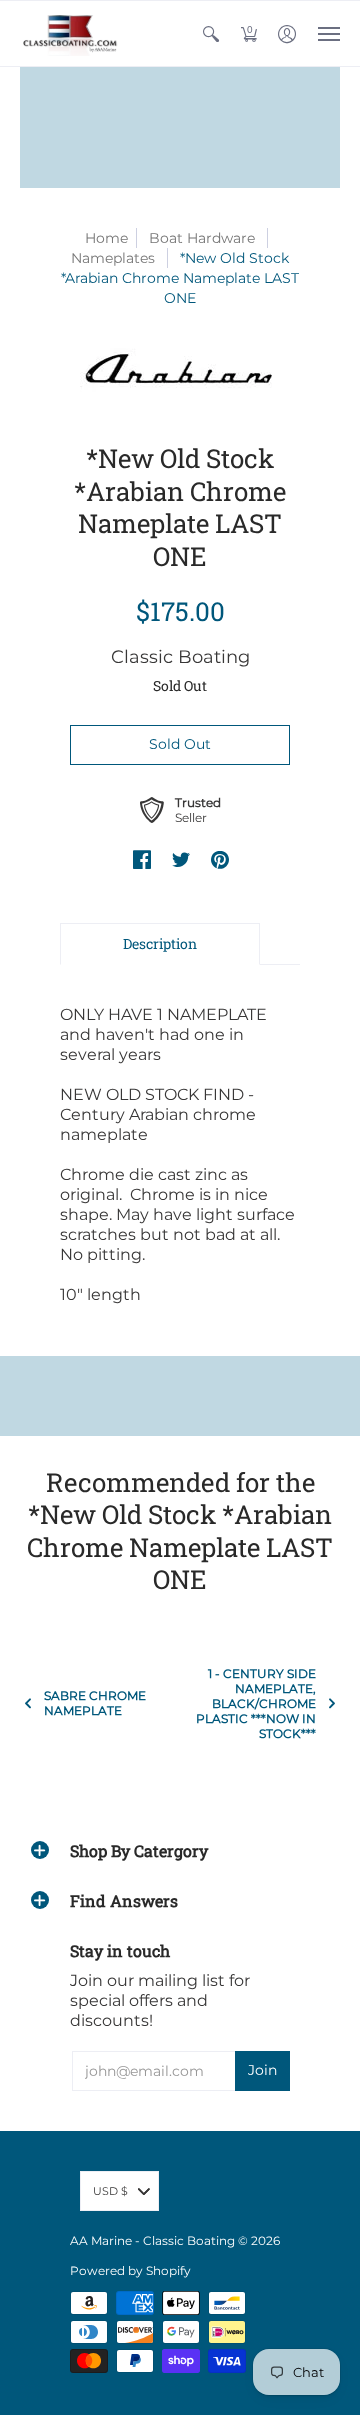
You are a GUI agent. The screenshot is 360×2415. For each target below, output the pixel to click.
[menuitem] (211, 33)
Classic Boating (180, 657)
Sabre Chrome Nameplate (95, 1703)
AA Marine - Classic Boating (152, 2240)
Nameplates (113, 258)
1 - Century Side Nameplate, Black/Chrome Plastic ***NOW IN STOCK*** (256, 1703)
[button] (211, 33)
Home (106, 238)
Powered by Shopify (130, 2270)
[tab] (160, 944)
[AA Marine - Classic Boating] (70, 33)
